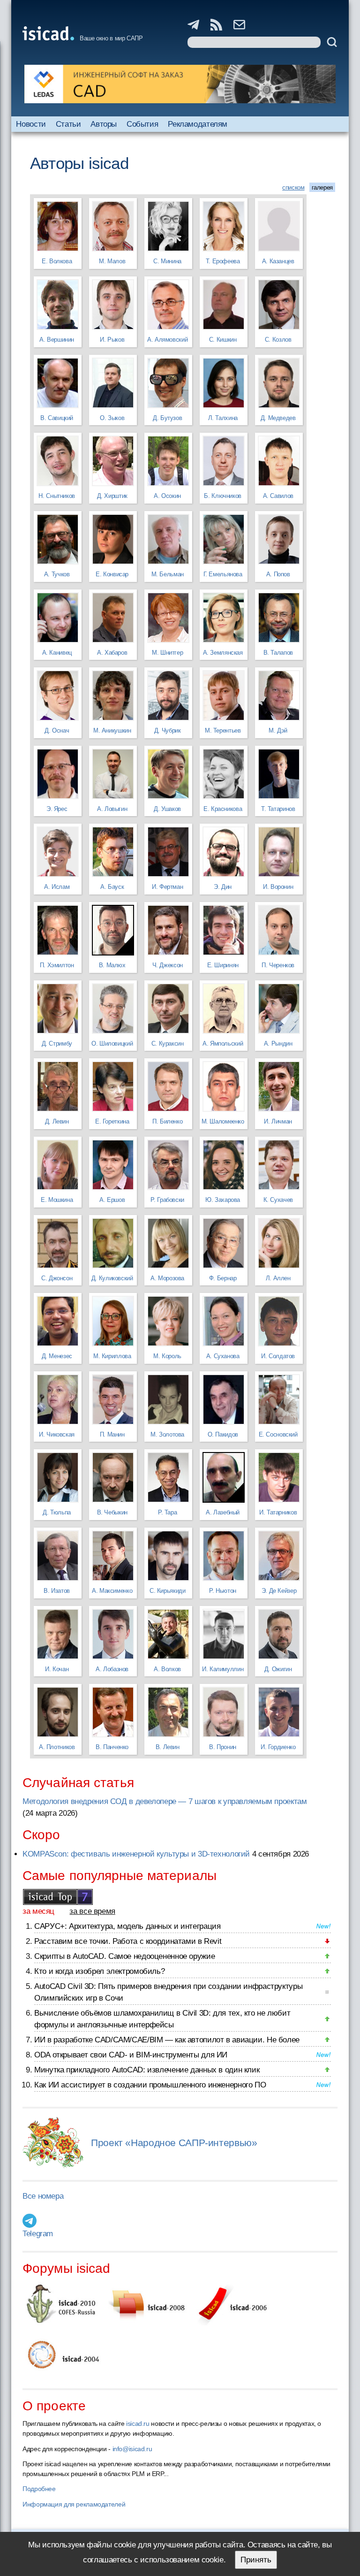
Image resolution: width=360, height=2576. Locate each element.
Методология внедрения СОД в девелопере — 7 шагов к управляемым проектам (165, 1801)
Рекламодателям (198, 124)
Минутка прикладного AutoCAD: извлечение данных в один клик (147, 2070)
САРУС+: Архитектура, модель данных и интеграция (127, 1926)
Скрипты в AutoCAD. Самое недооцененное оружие (124, 1956)
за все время (92, 1911)
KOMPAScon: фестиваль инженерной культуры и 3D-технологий (136, 1854)
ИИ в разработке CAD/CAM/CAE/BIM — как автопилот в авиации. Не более (167, 2040)
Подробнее (39, 2489)
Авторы (104, 124)
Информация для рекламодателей (74, 2504)
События (142, 124)
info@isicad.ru (132, 2449)
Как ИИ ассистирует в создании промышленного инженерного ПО (150, 2085)
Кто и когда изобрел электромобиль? (99, 1971)
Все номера (43, 2196)
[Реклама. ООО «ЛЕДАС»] (180, 84)
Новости (31, 124)
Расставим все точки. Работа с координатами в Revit (128, 1941)
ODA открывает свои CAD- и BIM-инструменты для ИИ (131, 2055)
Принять (256, 2560)
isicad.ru (138, 2423)
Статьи (68, 124)
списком (293, 187)
